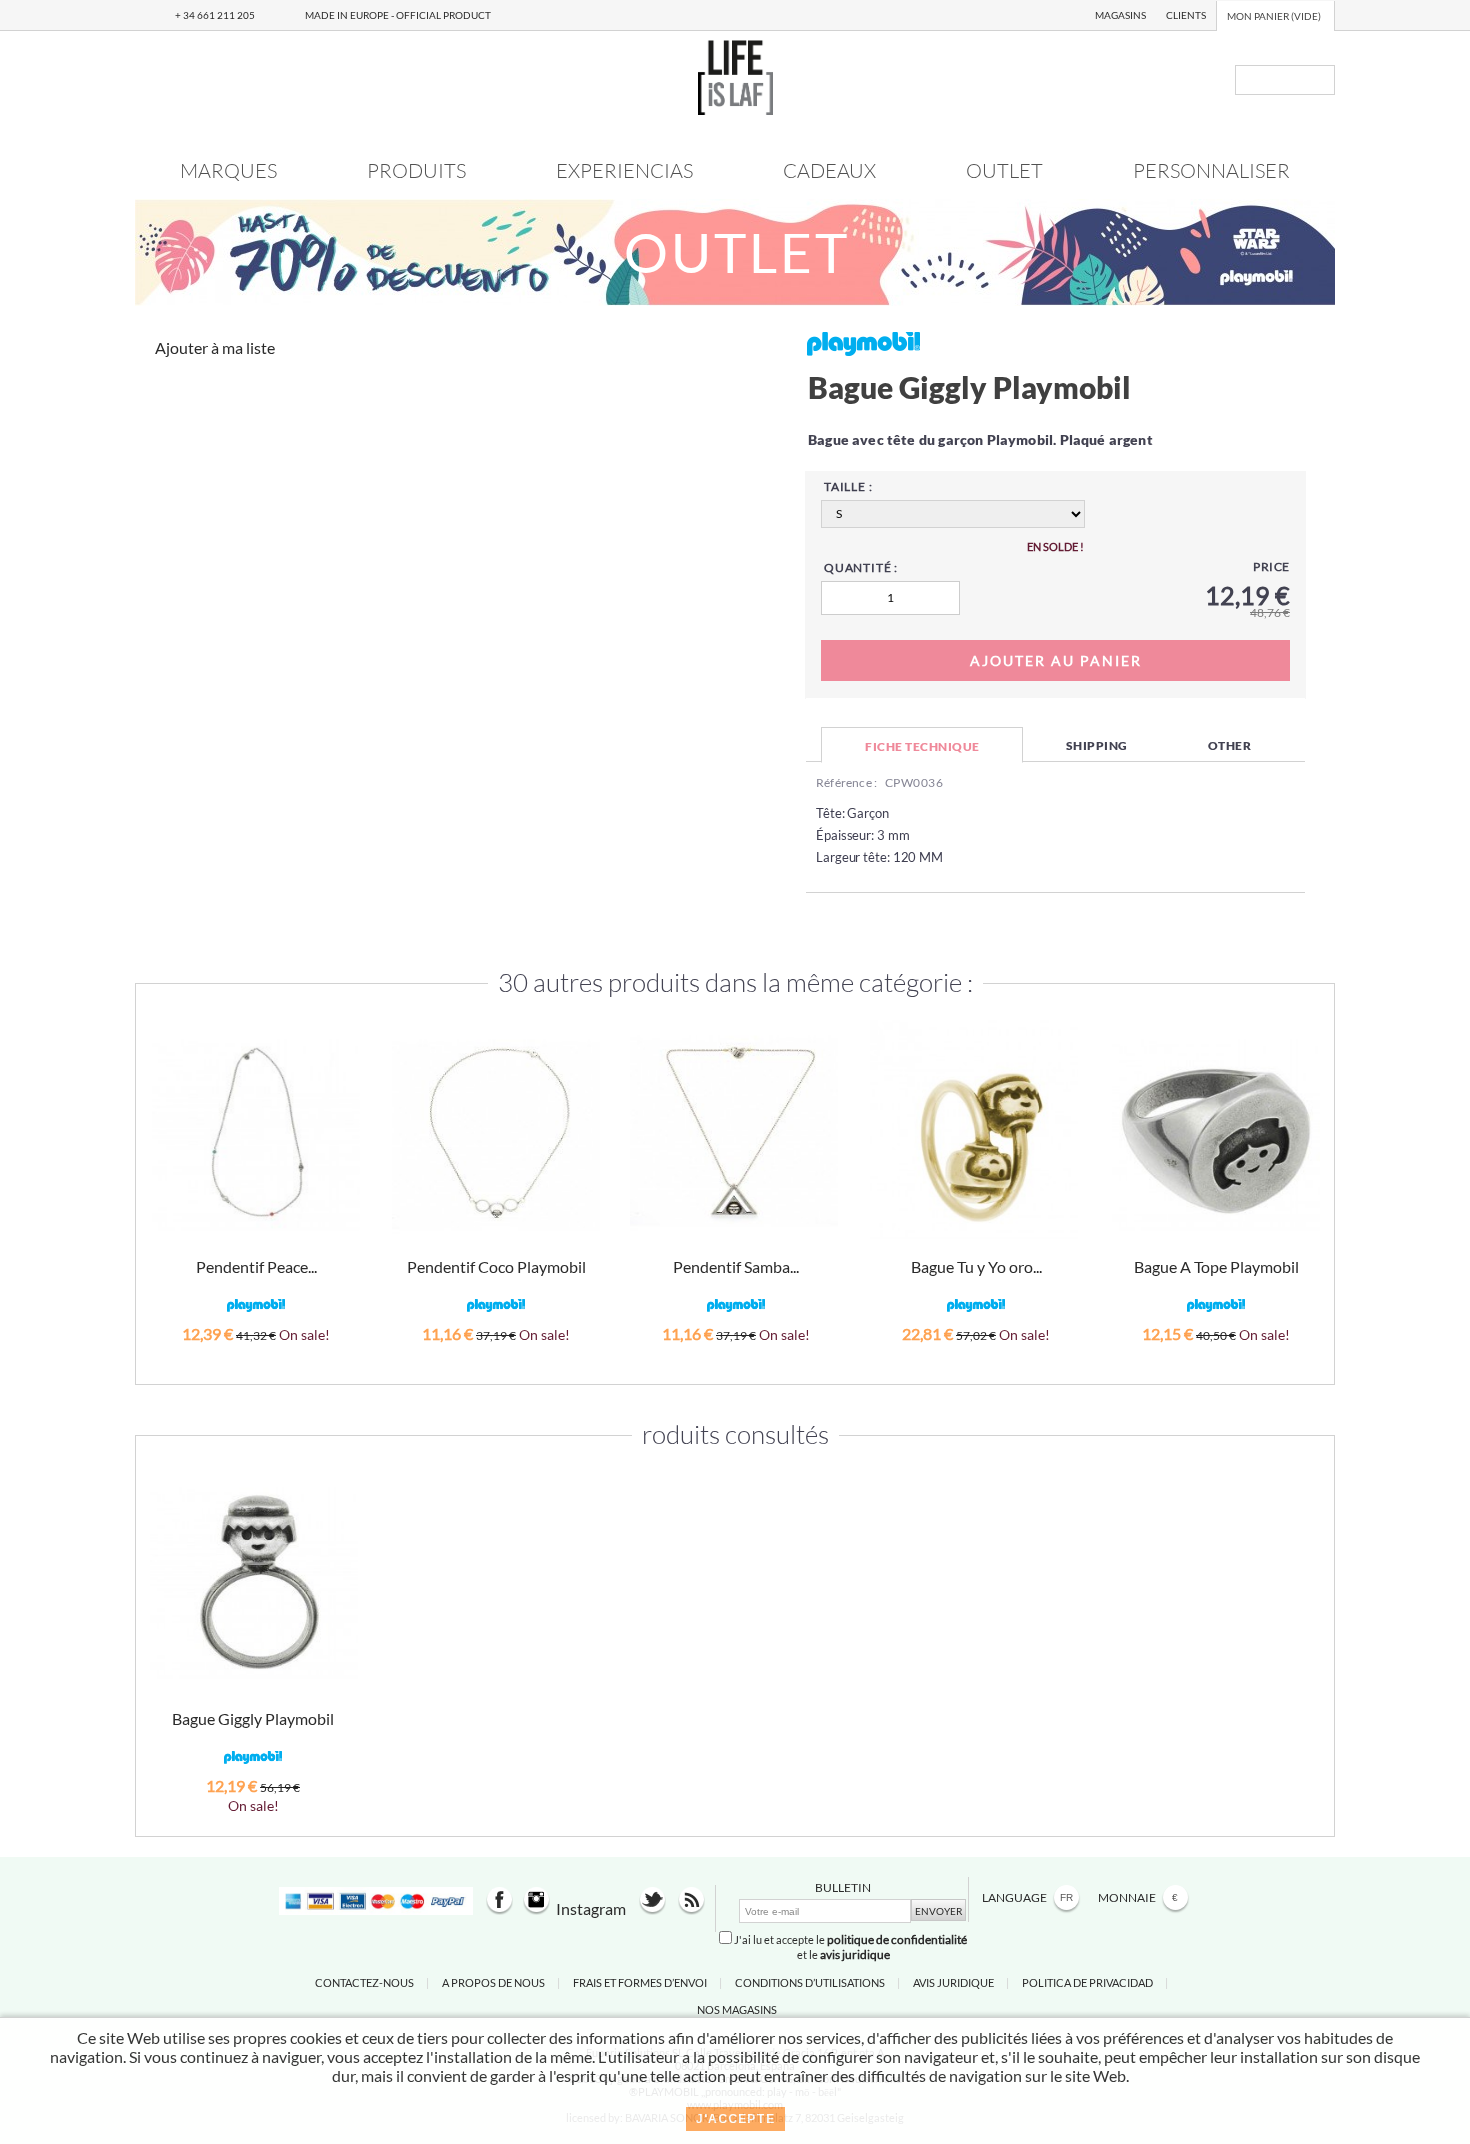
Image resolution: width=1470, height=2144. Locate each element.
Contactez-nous (364, 1982)
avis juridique (855, 1954)
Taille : (848, 486)
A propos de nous (493, 1982)
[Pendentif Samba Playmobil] (734, 1131)
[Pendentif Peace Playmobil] (256, 1135)
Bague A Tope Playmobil (1216, 1266)
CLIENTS (1186, 15)
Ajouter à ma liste (215, 347)
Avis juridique (953, 1982)
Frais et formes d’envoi (640, 1982)
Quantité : (861, 567)
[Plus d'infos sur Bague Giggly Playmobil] (254, 1583)
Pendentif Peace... (256, 1266)
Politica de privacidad (1087, 1982)
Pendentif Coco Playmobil (496, 1266)
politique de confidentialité (897, 1939)
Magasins (1120, 15)
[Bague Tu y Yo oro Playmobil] (974, 1131)
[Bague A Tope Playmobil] (1216, 1135)
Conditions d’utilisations (810, 1982)
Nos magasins (737, 2009)
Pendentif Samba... (736, 1266)
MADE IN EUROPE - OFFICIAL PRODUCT (398, 15)
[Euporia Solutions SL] (735, 108)
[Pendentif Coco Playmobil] (496, 1135)
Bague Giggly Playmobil (253, 1718)
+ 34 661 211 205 (215, 15)
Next (1309, 1159)
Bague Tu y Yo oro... (976, 1266)
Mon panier (1274, 16)
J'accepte (735, 2119)
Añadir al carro (256, 1360)
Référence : (846, 782)
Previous (161, 1159)
